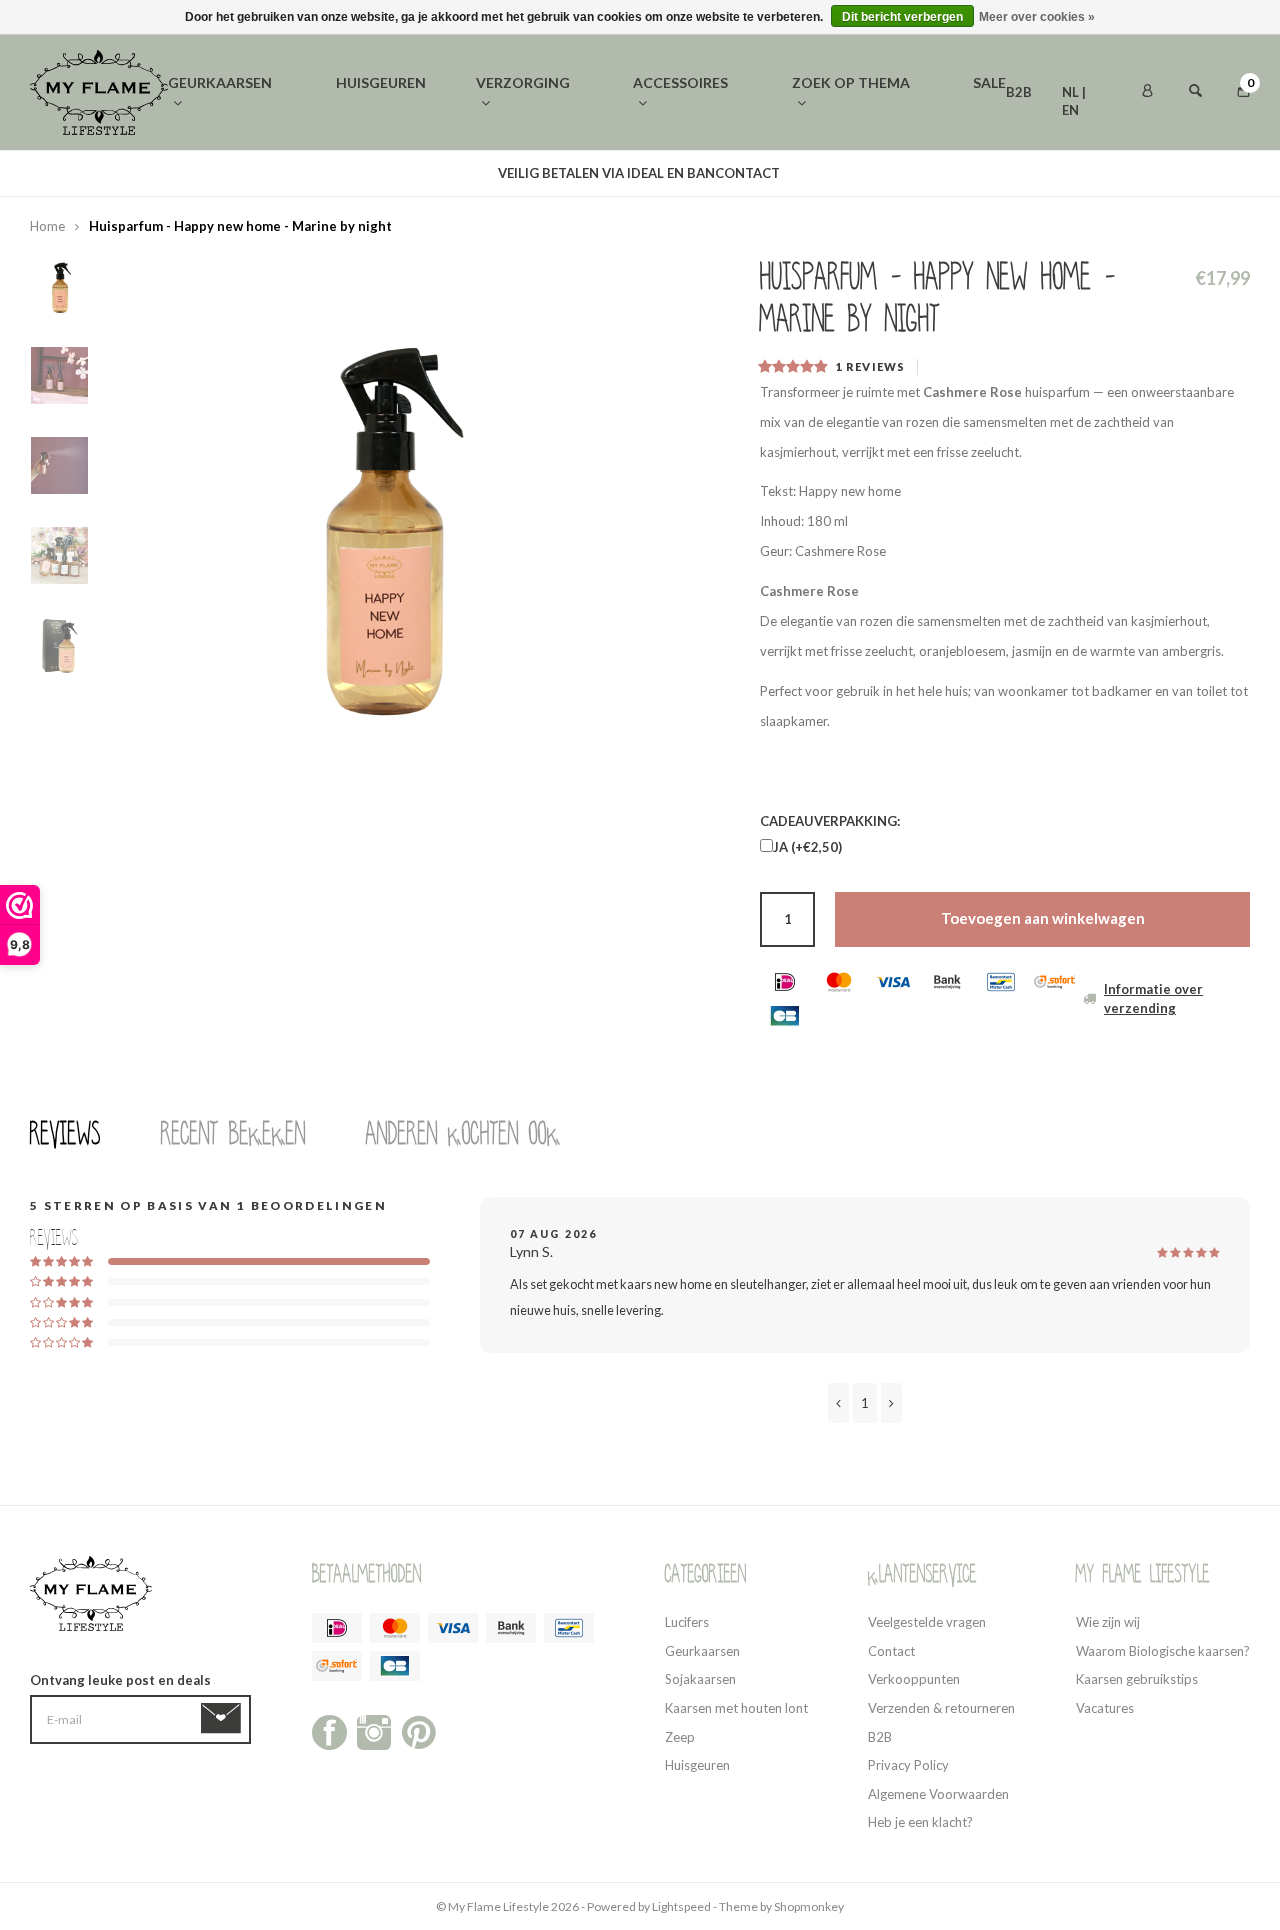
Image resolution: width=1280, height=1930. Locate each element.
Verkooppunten (914, 1679)
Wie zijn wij (1108, 1622)
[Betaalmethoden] (785, 982)
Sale (989, 82)
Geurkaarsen (220, 82)
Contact (891, 1651)
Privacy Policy (908, 1765)
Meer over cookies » (1037, 17)
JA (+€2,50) (807, 847)
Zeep (680, 1737)
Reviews (65, 1134)
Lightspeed (681, 1906)
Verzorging (523, 82)
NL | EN (1074, 93)
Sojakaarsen (700, 1679)
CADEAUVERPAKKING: (830, 821)
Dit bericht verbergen (902, 17)
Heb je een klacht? (920, 1822)
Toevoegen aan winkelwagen (1043, 918)
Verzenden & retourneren (941, 1708)
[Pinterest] (418, 1731)
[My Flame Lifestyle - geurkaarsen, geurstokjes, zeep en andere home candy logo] (99, 91)
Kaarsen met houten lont (736, 1708)
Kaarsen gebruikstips (1137, 1679)
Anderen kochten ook (463, 1134)
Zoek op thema (851, 82)
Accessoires (680, 82)
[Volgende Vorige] (891, 1403)
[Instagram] (374, 1731)
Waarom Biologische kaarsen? (1163, 1651)
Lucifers (687, 1622)
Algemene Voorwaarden (938, 1794)
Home (47, 226)
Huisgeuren (381, 82)
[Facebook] (329, 1731)
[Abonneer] (224, 1719)
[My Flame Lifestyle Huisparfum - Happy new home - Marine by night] (380, 516)
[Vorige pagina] (838, 1403)
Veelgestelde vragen (927, 1622)
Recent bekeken (233, 1134)
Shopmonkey (809, 1906)
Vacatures (1105, 1708)
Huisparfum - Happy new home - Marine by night (240, 226)
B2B (1019, 92)
